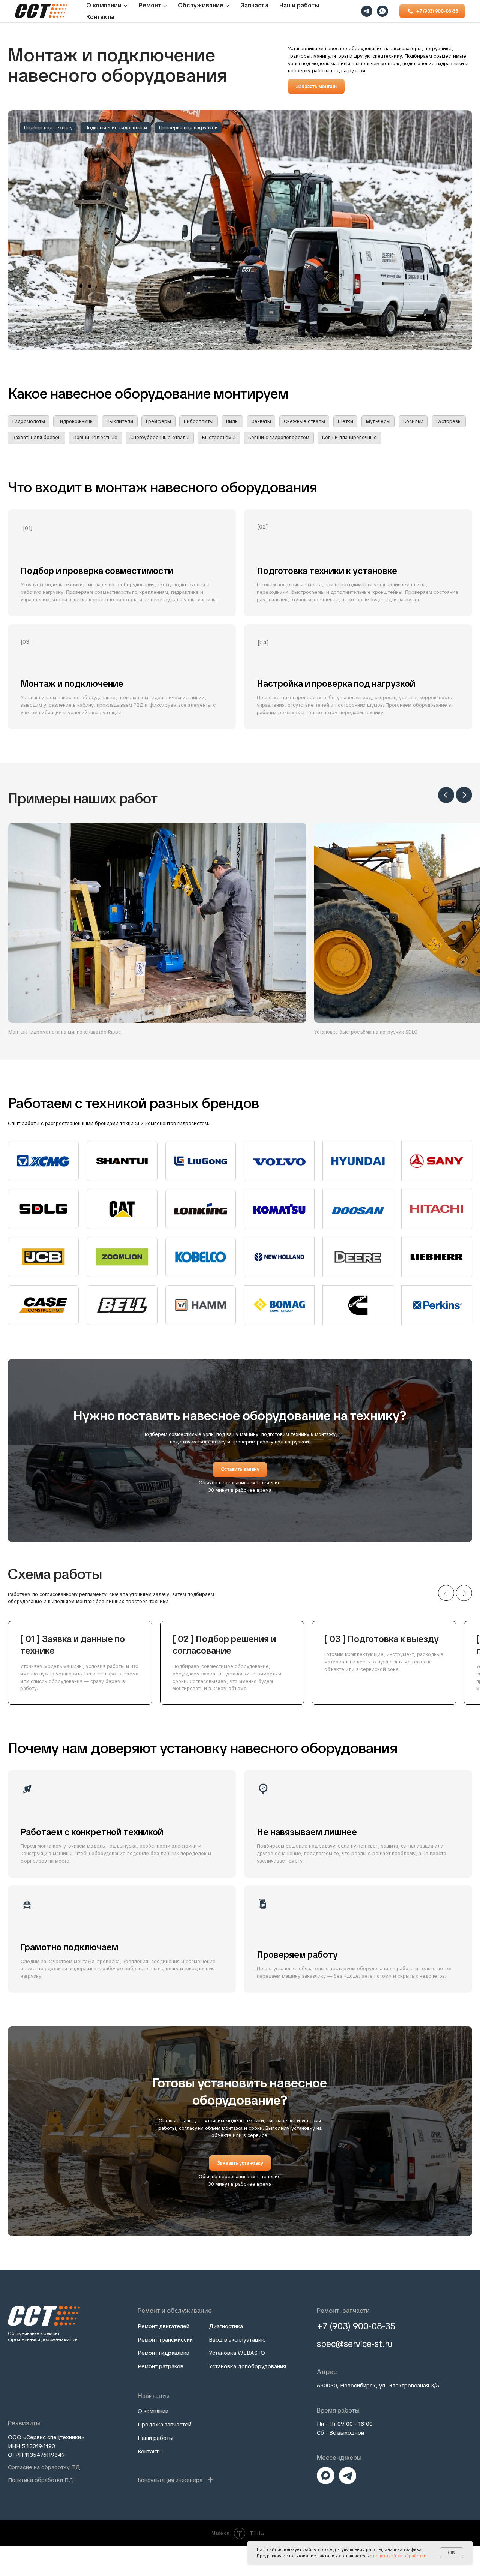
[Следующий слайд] (464, 795)
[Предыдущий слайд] (446, 795)
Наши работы (299, 5)
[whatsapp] (382, 11)
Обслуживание (201, 5)
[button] (316, 86)
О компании (104, 5)
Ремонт (150, 5)
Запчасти (254, 5)
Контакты (100, 17)
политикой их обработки (400, 2556)
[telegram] (367, 11)
